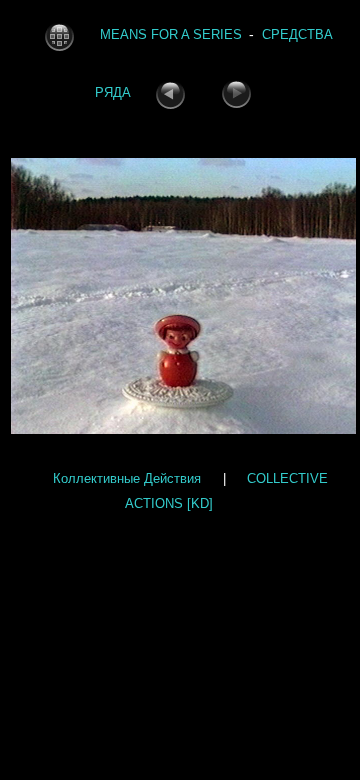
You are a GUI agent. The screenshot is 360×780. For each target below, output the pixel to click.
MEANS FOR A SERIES (171, 35)
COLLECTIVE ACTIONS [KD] (226, 490)
